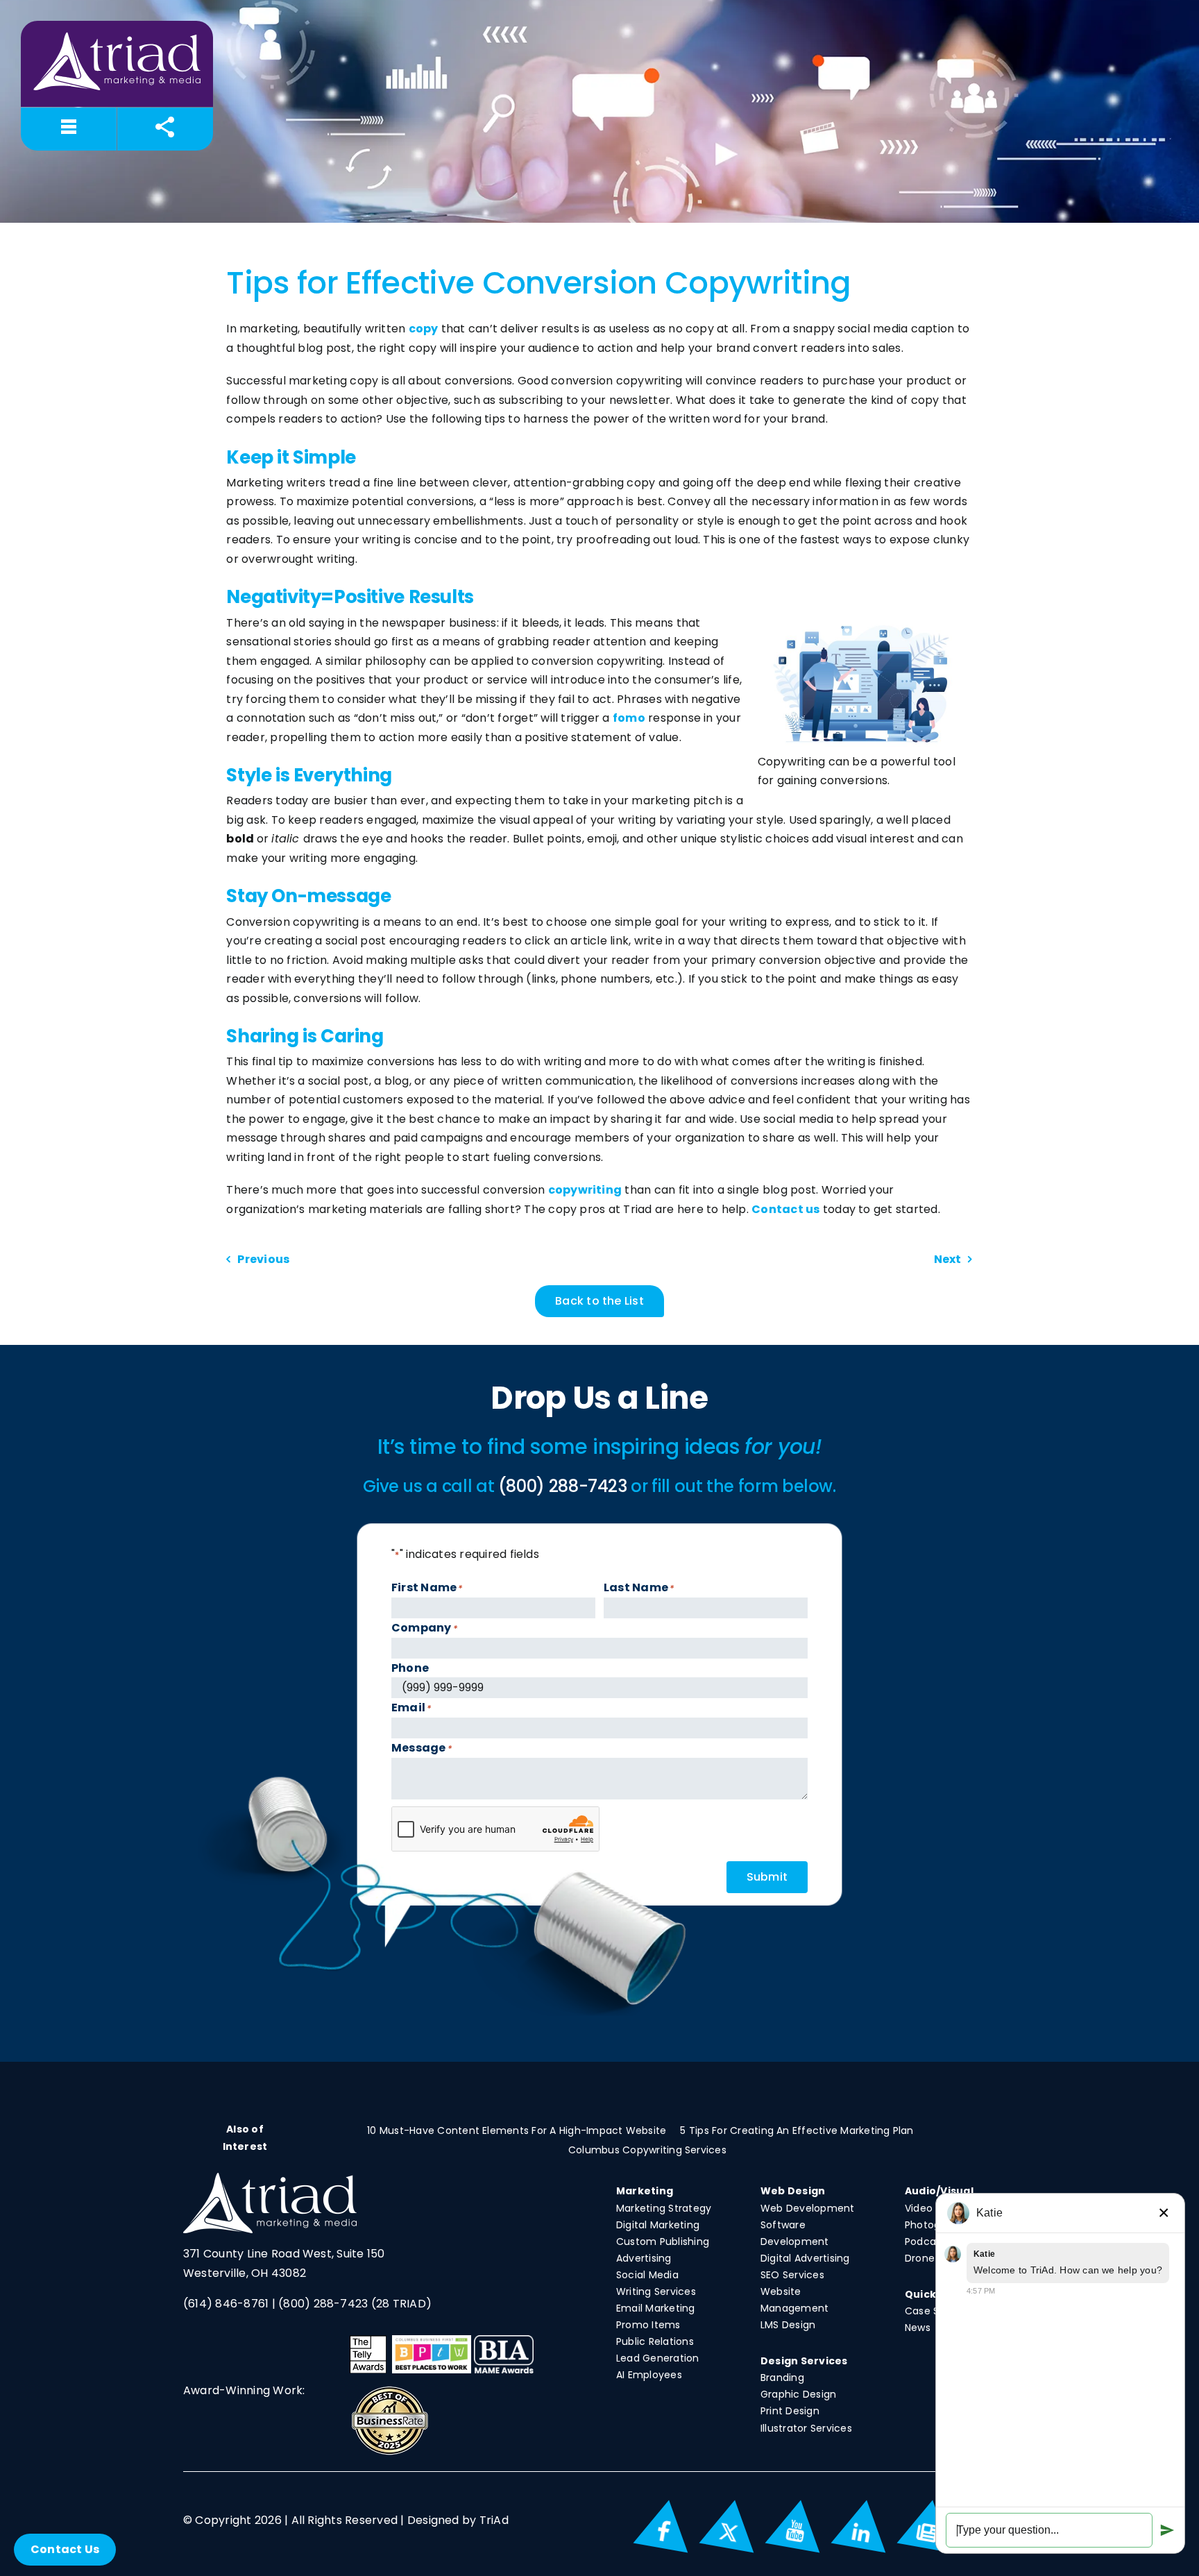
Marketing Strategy (664, 2208)
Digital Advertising (805, 2258)
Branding (782, 2378)
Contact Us (65, 2549)
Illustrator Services (806, 2428)
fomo (629, 718)
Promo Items (648, 2325)
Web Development (808, 2208)
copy (424, 329)
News (918, 2328)
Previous (263, 1259)
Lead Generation (658, 2358)
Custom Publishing (663, 2242)
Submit (767, 1877)
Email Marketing (656, 2308)
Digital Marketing (658, 2225)
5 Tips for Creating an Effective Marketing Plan (797, 2130)
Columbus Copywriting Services (647, 2150)
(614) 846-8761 (226, 2304)
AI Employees (649, 2375)
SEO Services (792, 2275)
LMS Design (788, 2325)
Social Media (647, 2275)
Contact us (785, 1209)
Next (948, 1259)
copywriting (585, 1190)
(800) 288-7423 (323, 2304)
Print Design (790, 2411)
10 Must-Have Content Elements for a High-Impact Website (517, 2130)
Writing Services (656, 2291)
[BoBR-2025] (390, 2390)
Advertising (644, 2258)
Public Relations (655, 2341)
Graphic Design (798, 2394)
